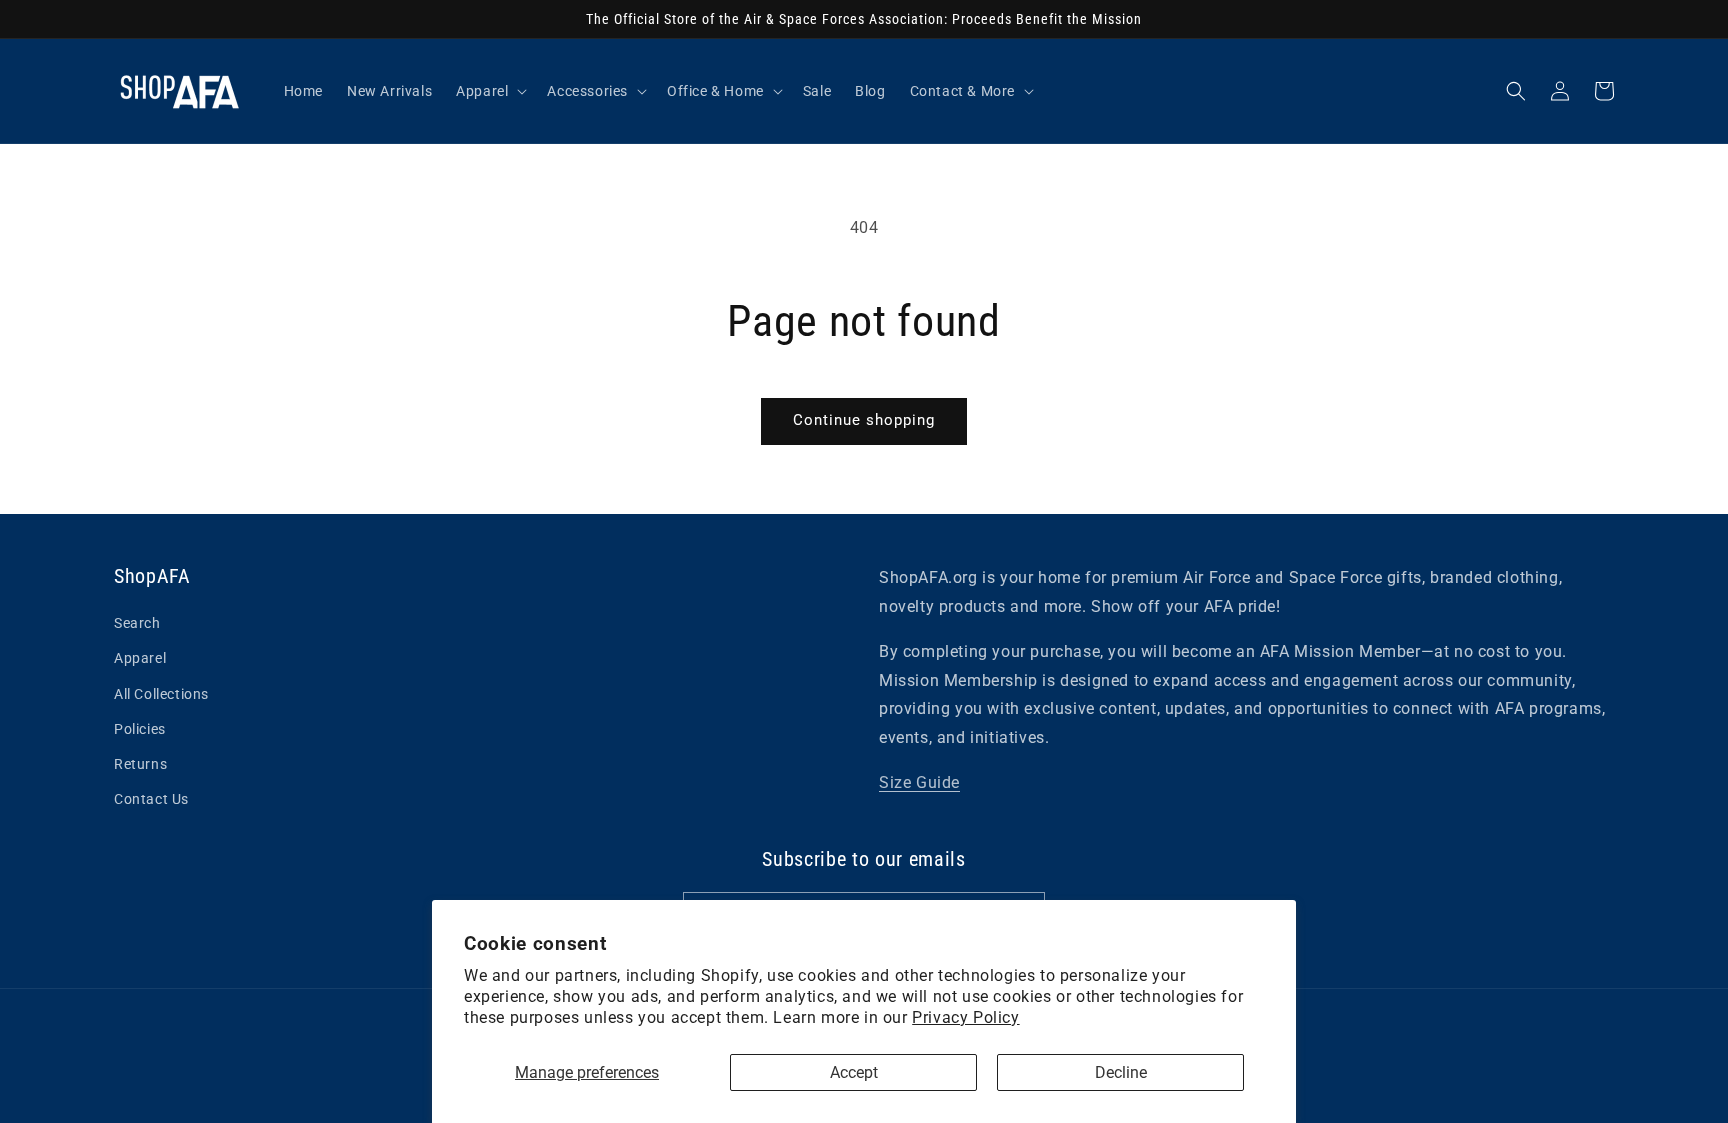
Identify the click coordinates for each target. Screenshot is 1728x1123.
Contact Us (151, 799)
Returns (140, 764)
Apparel (140, 658)
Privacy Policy (965, 1017)
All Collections (161, 694)
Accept (854, 1072)
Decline (1121, 1072)
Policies (140, 729)
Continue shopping (864, 420)
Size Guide (919, 782)
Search (137, 623)
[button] (1516, 91)
